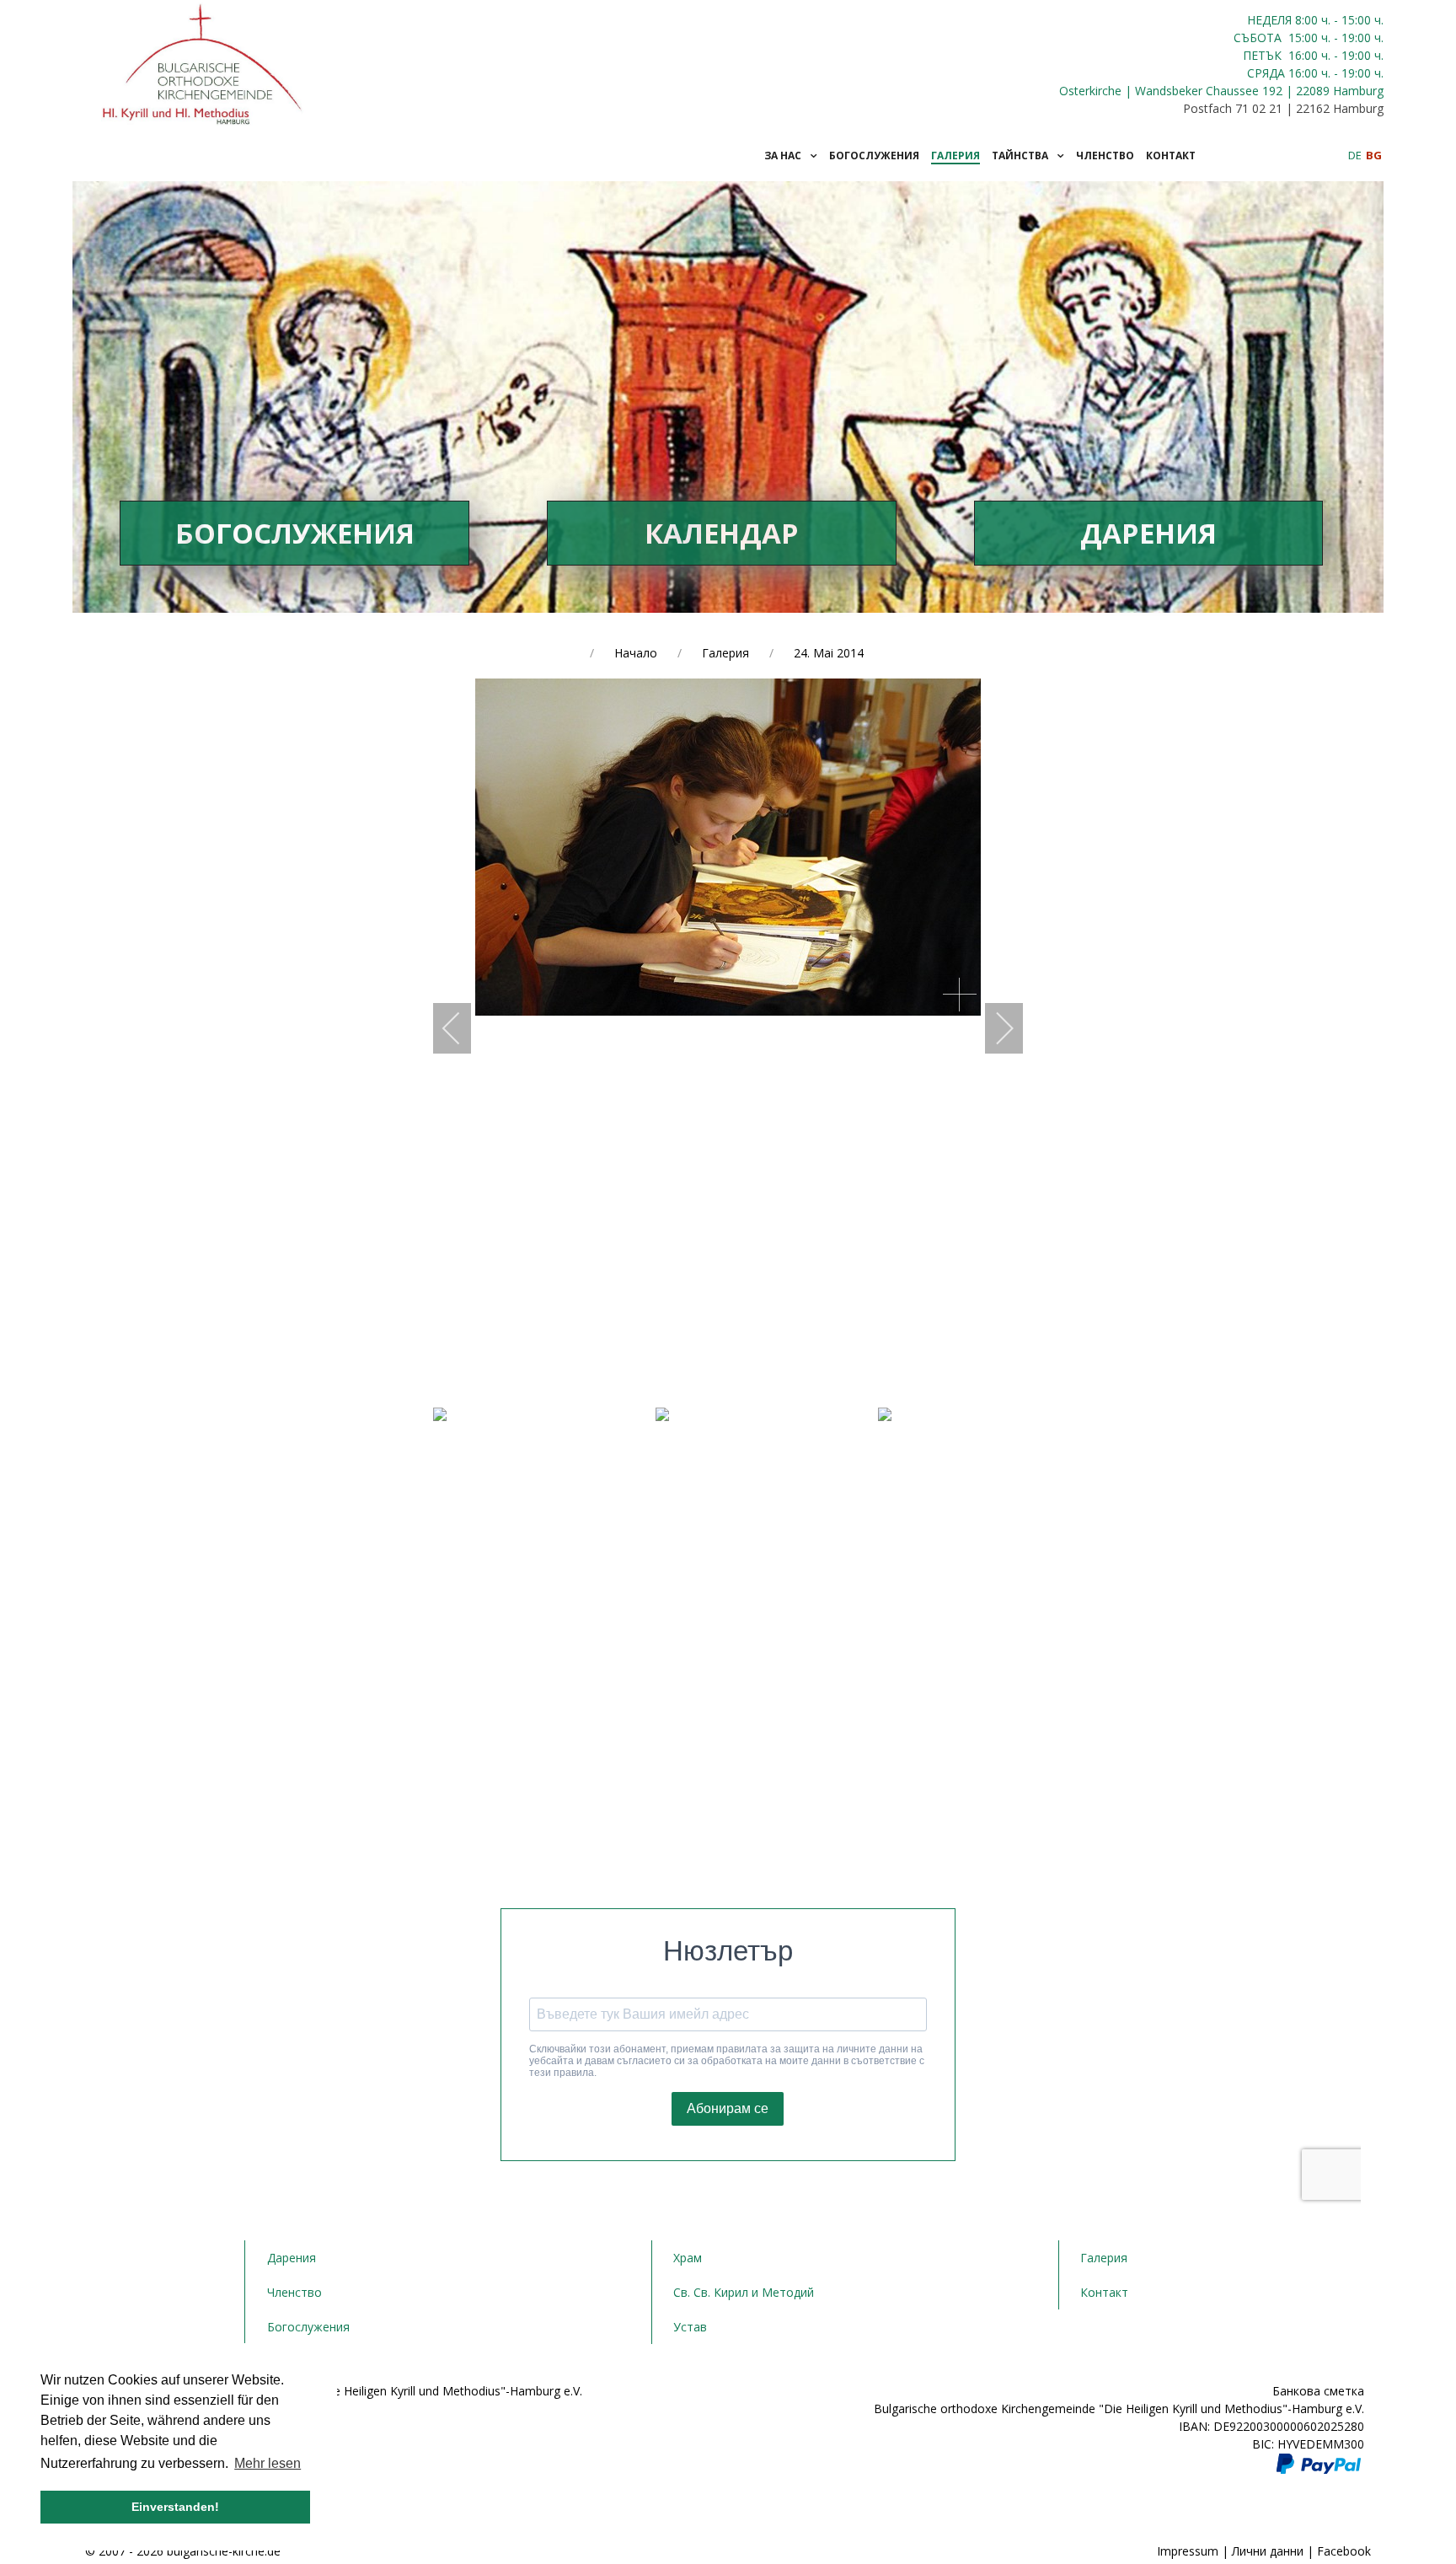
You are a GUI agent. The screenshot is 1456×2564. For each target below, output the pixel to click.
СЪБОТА (1259, 38)
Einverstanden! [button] (175, 2507)
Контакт (1104, 2292)
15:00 (1303, 38)
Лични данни (1268, 2551)
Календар (722, 533)
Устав (690, 2327)
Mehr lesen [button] (268, 2463)
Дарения (1148, 533)
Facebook (1344, 2551)
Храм (688, 2258)
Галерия (1104, 2258)
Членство (294, 2292)
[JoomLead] (203, 61)
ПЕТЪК (1264, 55)
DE (1356, 155)
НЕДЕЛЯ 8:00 (1284, 20)
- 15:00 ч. (1357, 20)
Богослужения (295, 533)
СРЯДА (1266, 73)
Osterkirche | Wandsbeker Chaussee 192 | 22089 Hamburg (1221, 91)
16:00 (1303, 55)
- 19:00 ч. (1357, 38)
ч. (1326, 20)
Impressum (1188, 2551)
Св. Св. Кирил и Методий (744, 2292)
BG (1374, 155)
